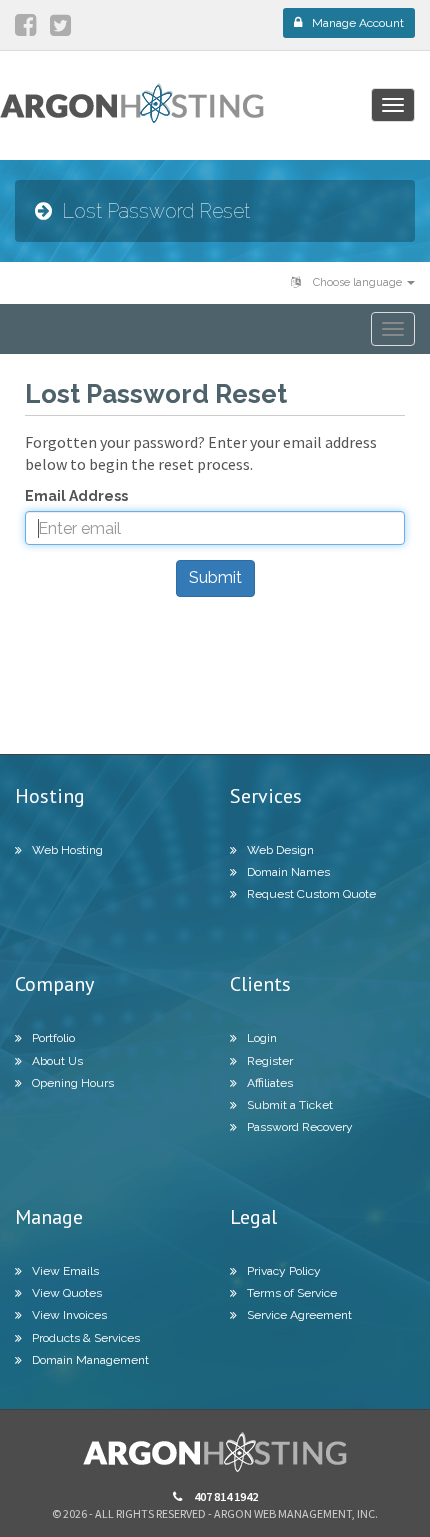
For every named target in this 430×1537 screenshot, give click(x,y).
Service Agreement (299, 1315)
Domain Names (288, 872)
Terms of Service (292, 1293)
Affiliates (270, 1083)
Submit (215, 577)
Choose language (357, 282)
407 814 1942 (225, 1496)
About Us (57, 1061)
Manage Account (358, 23)
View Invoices (69, 1315)
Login (262, 1038)
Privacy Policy (284, 1271)
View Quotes (67, 1293)
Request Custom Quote (311, 894)
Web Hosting (67, 850)
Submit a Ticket (290, 1105)
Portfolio (53, 1038)
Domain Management (90, 1360)
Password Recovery (300, 1127)
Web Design (280, 850)
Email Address (76, 496)
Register (270, 1061)
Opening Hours (73, 1083)
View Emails (65, 1271)
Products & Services (86, 1338)
